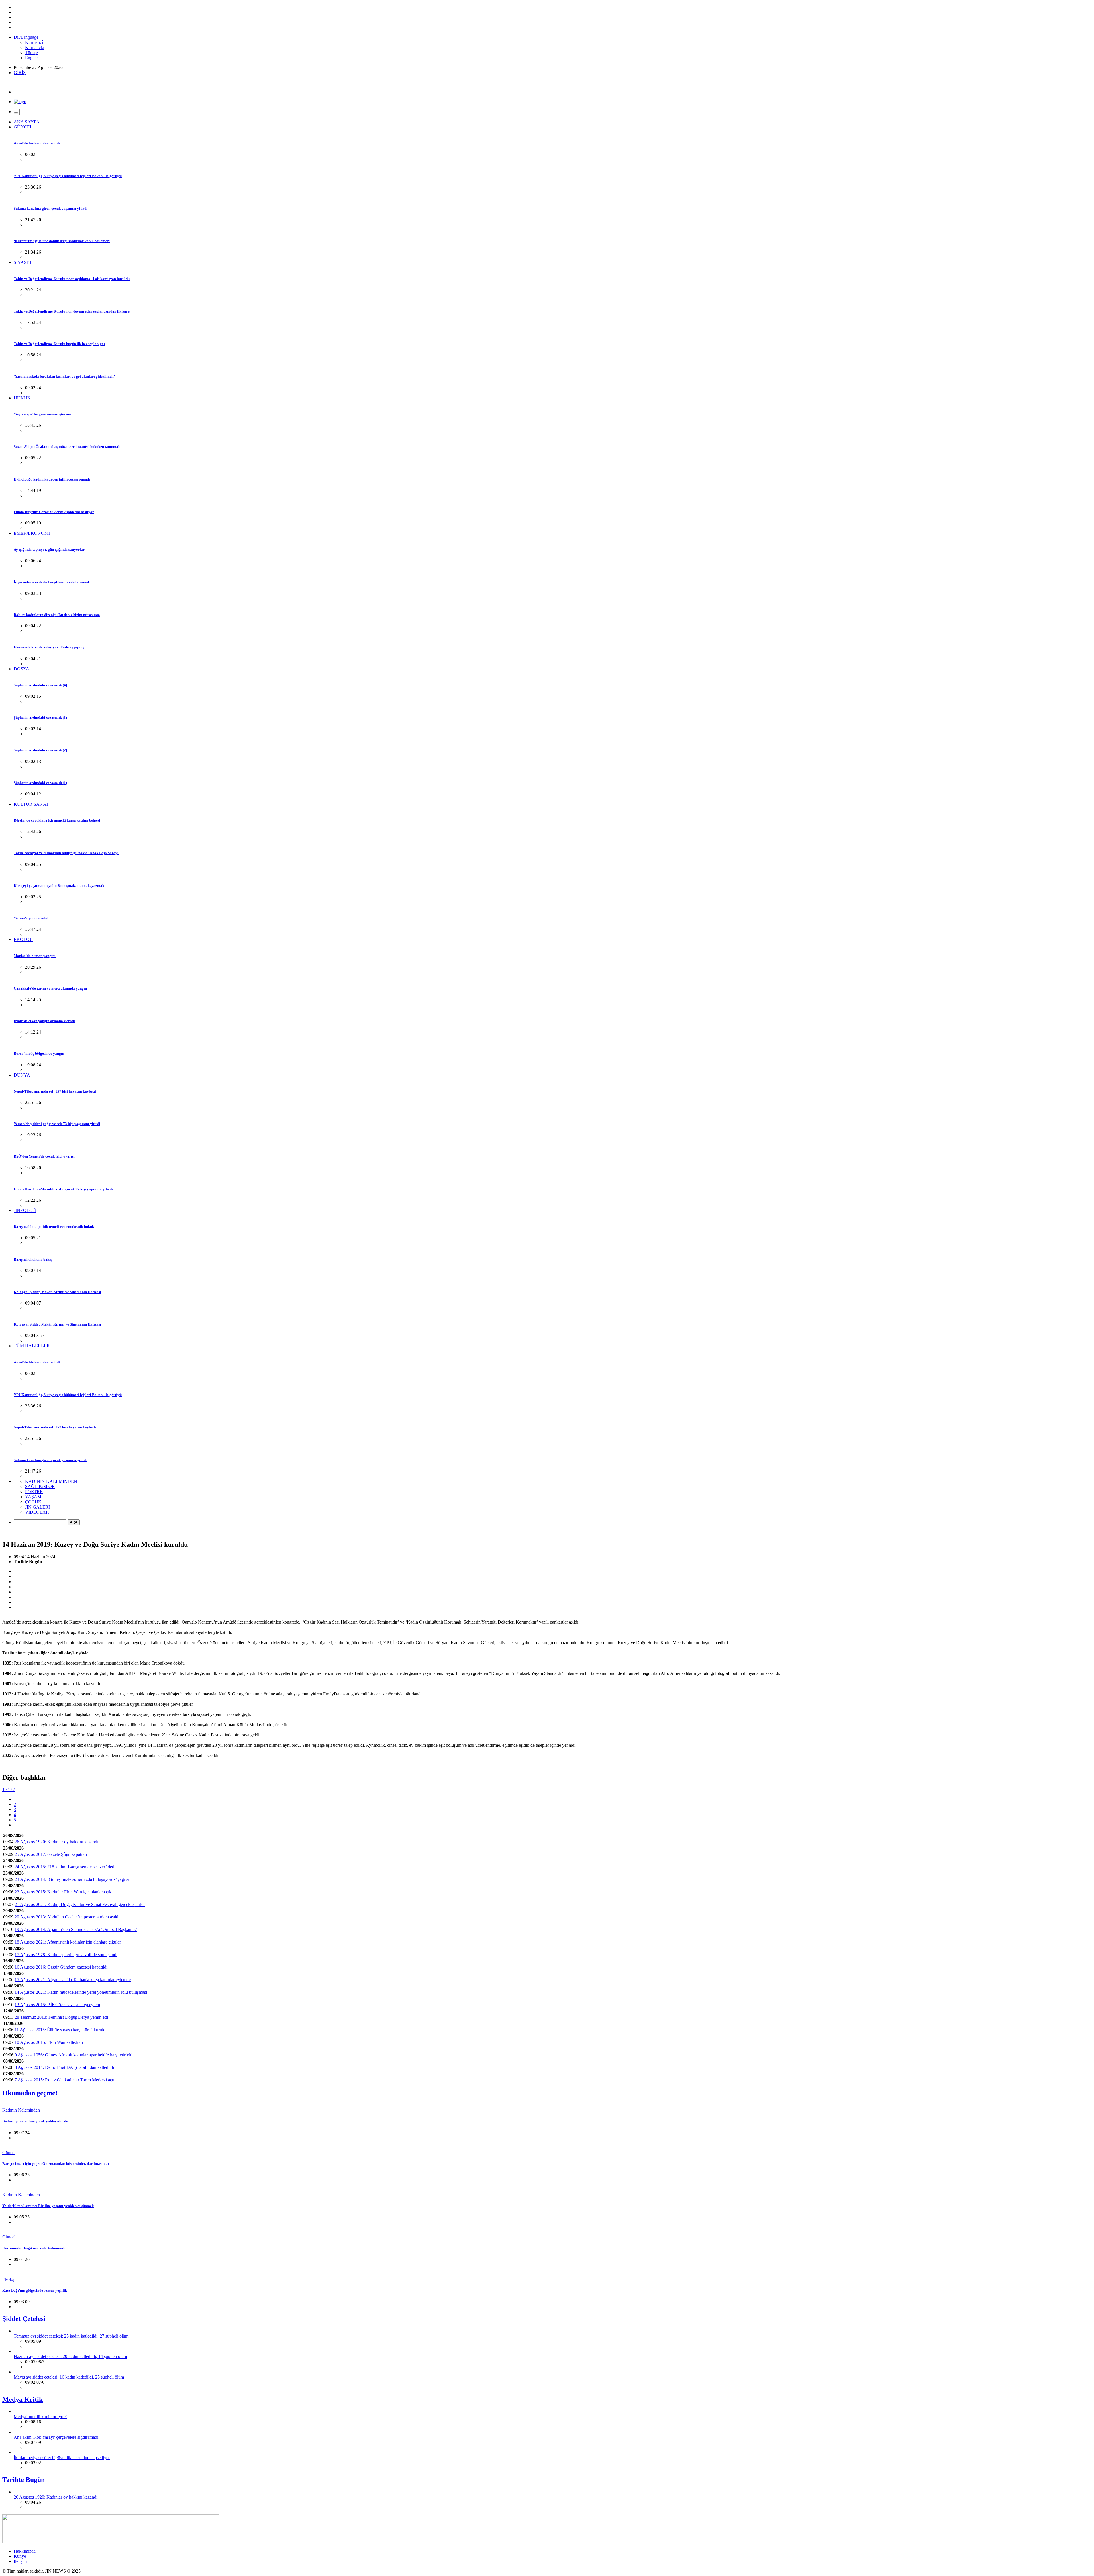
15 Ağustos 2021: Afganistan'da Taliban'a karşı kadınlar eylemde (73, 1980)
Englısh (32, 58)
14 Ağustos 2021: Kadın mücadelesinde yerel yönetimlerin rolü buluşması (81, 1992)
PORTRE (34, 1492)
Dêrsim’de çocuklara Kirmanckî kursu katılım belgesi (57, 820)
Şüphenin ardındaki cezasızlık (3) (40, 718)
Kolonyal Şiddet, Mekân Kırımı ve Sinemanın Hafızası (57, 1292)
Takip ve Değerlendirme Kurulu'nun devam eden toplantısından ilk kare (72, 311)
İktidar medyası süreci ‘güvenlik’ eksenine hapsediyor (62, 2458)
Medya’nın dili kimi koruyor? (40, 2417)
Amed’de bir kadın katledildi (37, 143)
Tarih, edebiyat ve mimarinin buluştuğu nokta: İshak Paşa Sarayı (66, 853)
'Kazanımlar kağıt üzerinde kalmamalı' (34, 2248)
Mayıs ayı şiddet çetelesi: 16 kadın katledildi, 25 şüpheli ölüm (69, 2377)
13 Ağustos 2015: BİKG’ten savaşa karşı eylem (57, 2005)
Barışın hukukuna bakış (33, 1259)
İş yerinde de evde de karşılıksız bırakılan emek (52, 582)
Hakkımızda (25, 2551)
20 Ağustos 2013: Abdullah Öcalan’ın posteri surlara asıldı (67, 1917)
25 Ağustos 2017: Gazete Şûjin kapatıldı (51, 1854)
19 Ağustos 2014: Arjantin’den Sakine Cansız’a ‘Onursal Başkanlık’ (76, 1929)
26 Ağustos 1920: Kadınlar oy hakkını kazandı (56, 1842)
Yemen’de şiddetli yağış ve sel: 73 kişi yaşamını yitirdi (57, 1124)
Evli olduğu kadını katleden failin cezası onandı (52, 479)
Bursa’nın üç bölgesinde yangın (39, 1053)
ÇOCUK (33, 1502)
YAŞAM (33, 1497)
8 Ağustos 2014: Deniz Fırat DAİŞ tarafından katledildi (64, 2067)
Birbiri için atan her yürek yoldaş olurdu (35, 2121)
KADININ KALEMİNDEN (51, 1481)
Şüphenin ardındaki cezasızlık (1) (40, 783)
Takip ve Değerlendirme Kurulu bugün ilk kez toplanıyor (60, 344)
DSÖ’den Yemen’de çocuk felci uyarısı (44, 1156)
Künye (20, 2556)
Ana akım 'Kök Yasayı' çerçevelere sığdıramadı (56, 2437)
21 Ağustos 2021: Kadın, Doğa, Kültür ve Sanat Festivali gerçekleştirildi (80, 1904)
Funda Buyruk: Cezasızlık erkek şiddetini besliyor (54, 512)
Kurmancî (34, 42)
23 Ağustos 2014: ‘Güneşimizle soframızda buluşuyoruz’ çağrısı (72, 1879)
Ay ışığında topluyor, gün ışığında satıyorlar (49, 549)
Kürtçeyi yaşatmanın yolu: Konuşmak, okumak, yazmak (59, 886)
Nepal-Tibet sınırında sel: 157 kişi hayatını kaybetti (55, 1091)
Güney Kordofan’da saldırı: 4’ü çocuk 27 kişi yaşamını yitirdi (63, 1189)
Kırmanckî (35, 47)
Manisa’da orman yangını (35, 956)
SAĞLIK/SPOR (40, 1486)
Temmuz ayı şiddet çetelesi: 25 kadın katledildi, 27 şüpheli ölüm (71, 2336)
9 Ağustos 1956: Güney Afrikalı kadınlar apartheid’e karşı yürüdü (74, 2055)
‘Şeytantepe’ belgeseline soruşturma (42, 414)
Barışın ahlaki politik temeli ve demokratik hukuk (54, 1227)
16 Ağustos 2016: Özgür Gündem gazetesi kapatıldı (61, 1967)
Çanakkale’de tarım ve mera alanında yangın (50, 988)
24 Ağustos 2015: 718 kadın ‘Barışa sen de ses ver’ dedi (65, 1867)
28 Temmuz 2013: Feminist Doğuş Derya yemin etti (61, 2017)
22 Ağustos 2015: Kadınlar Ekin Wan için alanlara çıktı (64, 1892)
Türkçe (31, 53)
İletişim (20, 2561)
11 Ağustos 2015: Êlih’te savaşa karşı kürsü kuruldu (61, 2030)
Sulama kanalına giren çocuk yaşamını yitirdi (51, 208)
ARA (74, 1522)
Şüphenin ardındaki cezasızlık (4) (40, 685)
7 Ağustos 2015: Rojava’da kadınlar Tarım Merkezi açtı (64, 2080)
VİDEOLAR (37, 1512)
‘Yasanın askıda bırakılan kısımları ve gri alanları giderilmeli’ (64, 376)
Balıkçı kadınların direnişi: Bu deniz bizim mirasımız (57, 615)
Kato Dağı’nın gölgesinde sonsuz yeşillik (35, 2290)
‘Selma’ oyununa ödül (31, 918)
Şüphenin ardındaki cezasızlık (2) (40, 750)
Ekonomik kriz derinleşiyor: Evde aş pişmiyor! (52, 647)
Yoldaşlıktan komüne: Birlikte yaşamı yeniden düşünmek (48, 2206)
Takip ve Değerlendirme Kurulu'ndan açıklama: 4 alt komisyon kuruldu (72, 279)
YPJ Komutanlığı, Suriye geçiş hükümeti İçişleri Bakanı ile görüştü (68, 176)
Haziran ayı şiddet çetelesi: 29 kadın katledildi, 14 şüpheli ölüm (70, 2356)
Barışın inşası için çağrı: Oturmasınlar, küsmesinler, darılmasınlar (56, 2164)
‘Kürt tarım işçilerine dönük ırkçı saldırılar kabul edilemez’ (62, 241)
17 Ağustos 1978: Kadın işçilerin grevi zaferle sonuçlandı (66, 1955)
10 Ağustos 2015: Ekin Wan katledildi (49, 2042)
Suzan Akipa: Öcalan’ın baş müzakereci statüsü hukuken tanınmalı (67, 447)
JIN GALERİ (37, 1507)
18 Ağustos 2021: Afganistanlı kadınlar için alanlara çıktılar (68, 1942)
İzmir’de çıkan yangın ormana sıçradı (44, 1021)
